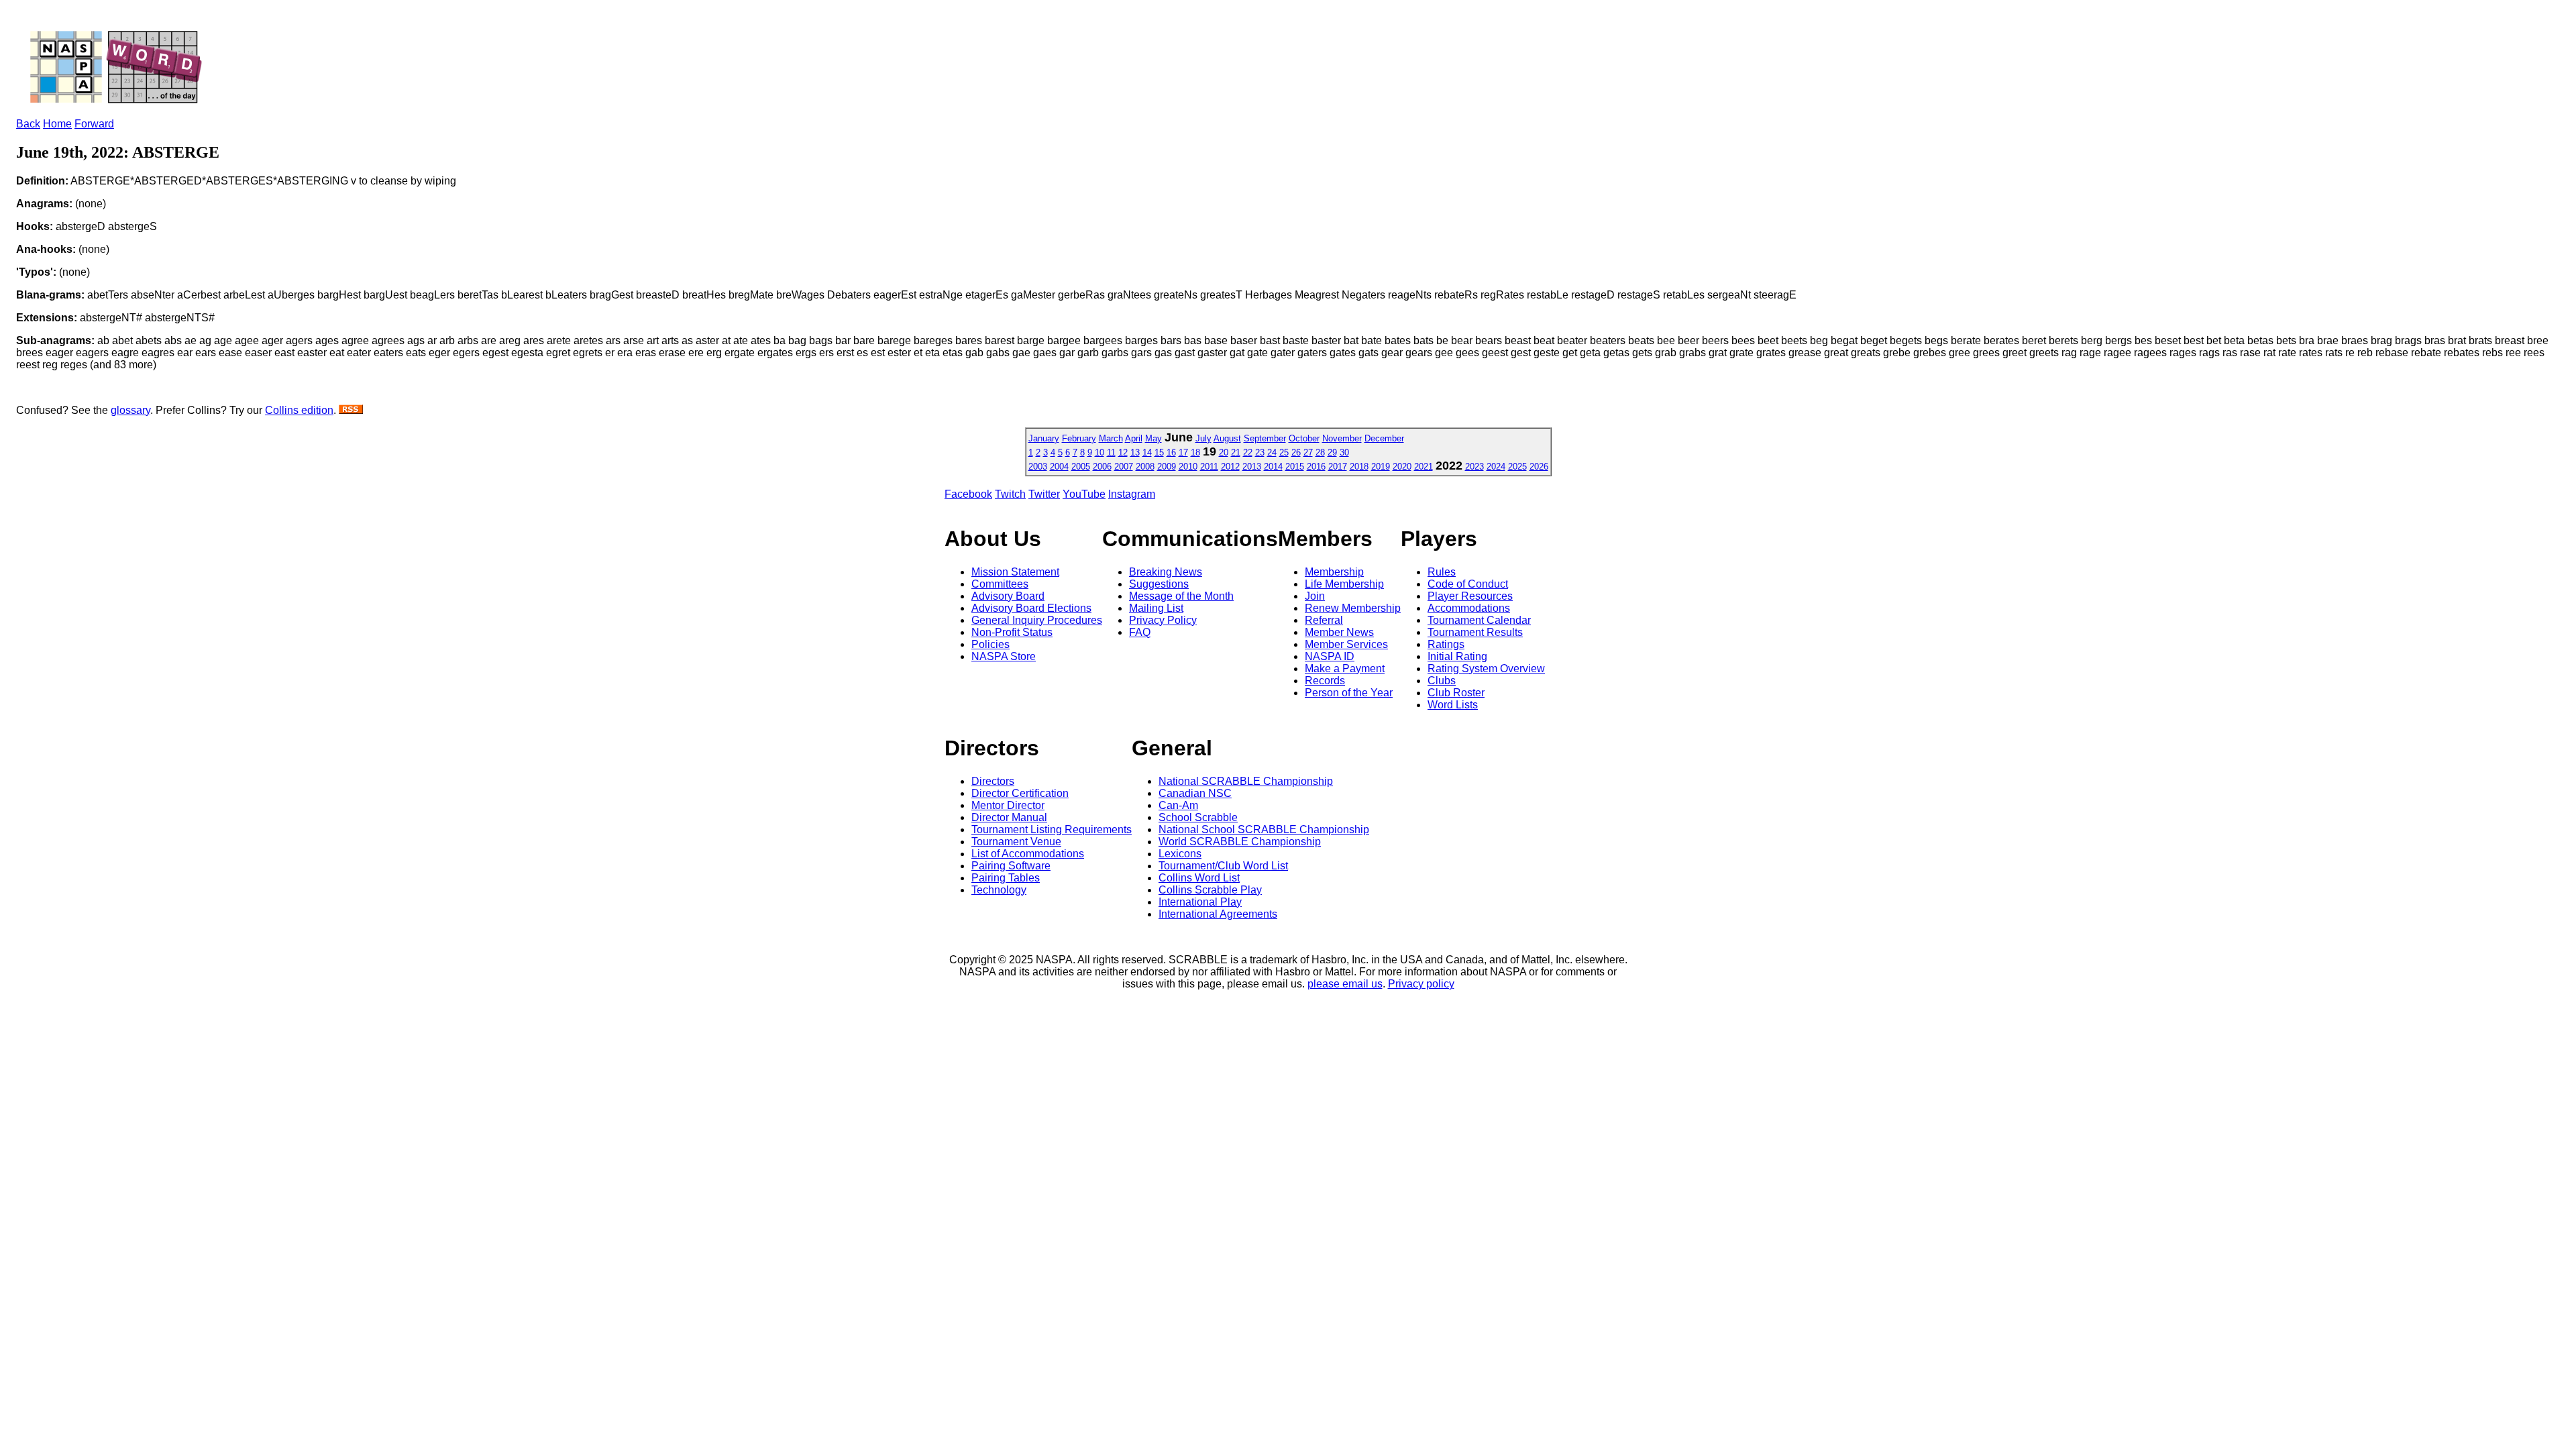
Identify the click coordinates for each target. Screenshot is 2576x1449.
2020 (1402, 467)
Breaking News (1166, 572)
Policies (990, 644)
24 (1272, 452)
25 (1284, 452)
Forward (94, 124)
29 (1332, 452)
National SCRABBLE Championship (1246, 781)
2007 (1124, 467)
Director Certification (1020, 793)
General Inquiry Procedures (1037, 620)
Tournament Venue (1016, 842)
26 (1296, 452)
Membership (1334, 572)
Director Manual (1009, 817)
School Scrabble (1198, 817)
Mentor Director (1008, 805)
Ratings (1446, 644)
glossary (130, 410)
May (1153, 438)
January (1044, 438)
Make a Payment (1345, 668)
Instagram (1132, 494)
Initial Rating (1457, 656)
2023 (1474, 467)
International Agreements (1218, 914)
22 (1248, 452)
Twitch (1010, 494)
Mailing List (1156, 608)
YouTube (1084, 494)
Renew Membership (1353, 608)
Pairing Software (1011, 866)
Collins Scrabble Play (1210, 890)
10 (1099, 452)
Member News (1339, 632)
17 (1183, 452)
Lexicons (1180, 854)
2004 (1059, 467)
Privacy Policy (1163, 620)
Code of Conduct (1468, 584)
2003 (1038, 467)
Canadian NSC (1195, 793)
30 (1344, 452)
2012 (1230, 467)
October (1304, 438)
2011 (1209, 467)
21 (1236, 452)
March (1111, 438)
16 (1171, 452)
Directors (993, 781)
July (1203, 438)
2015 (1295, 467)
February (1079, 438)
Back (28, 124)
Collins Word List (1199, 878)
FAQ (1140, 632)
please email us (1345, 984)
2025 (1517, 467)
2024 (1496, 467)
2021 (1424, 467)
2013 (1252, 467)
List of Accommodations (1028, 854)
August (1227, 438)
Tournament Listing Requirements (1052, 829)
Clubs (1442, 681)
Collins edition (299, 410)
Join (1315, 596)
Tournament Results (1475, 632)
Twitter (1044, 494)
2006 (1102, 467)
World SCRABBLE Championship (1240, 842)
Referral (1324, 620)
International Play (1200, 902)
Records (1325, 681)
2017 (1338, 467)
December (1384, 438)
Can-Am (1178, 805)
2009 (1167, 467)
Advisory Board (1008, 596)
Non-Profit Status (1012, 632)
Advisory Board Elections (1031, 608)
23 (1260, 452)
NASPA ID (1330, 656)
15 (1159, 452)
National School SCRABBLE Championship (1264, 829)
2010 (1188, 467)
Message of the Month (1181, 596)
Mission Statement (1015, 572)
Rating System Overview (1486, 668)
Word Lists (1453, 705)
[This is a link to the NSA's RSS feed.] (351, 410)
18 (1195, 452)
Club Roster (1456, 693)
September (1265, 438)
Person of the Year (1349, 693)
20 (1224, 452)
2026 (1539, 467)
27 (1308, 452)
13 (1135, 452)
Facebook (968, 494)
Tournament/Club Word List (1223, 866)
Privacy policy (1421, 984)
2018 (1359, 467)
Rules (1442, 572)
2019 (1381, 467)
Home (57, 124)
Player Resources (1470, 596)
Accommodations (1469, 608)
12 (1123, 452)
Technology (999, 890)
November (1342, 438)
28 (1320, 452)
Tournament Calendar (1479, 620)
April (1134, 438)
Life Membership (1344, 584)
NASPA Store (1004, 656)
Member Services (1346, 644)
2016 (1316, 467)
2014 (1273, 467)
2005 (1081, 467)
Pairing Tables (1006, 878)
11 (1111, 452)
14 (1147, 452)
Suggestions (1159, 584)
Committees (1000, 584)
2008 (1145, 467)
